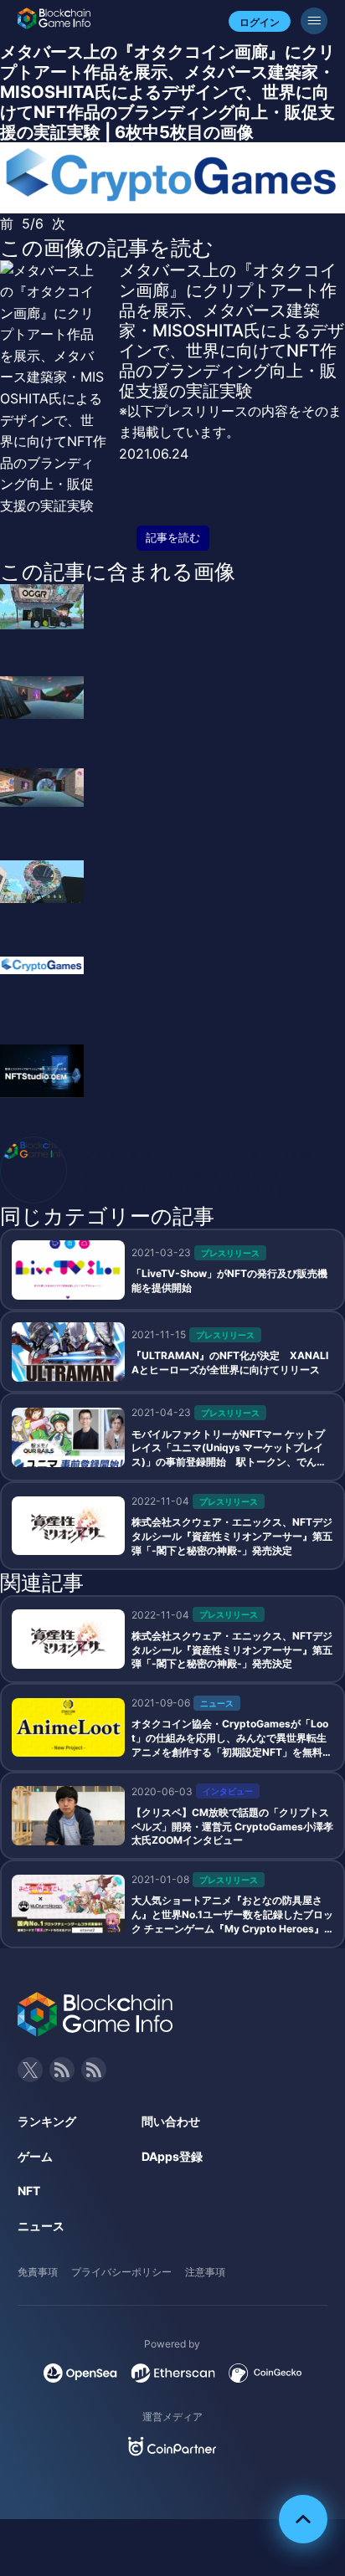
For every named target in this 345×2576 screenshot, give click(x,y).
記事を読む (173, 538)
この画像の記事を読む (107, 248)
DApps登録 (172, 2156)
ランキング (47, 2121)
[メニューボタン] (314, 21)
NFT (29, 2191)
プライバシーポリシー (121, 2272)
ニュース (41, 2226)
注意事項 (205, 2272)
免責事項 (38, 2272)
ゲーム (35, 2156)
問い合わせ (171, 2121)
